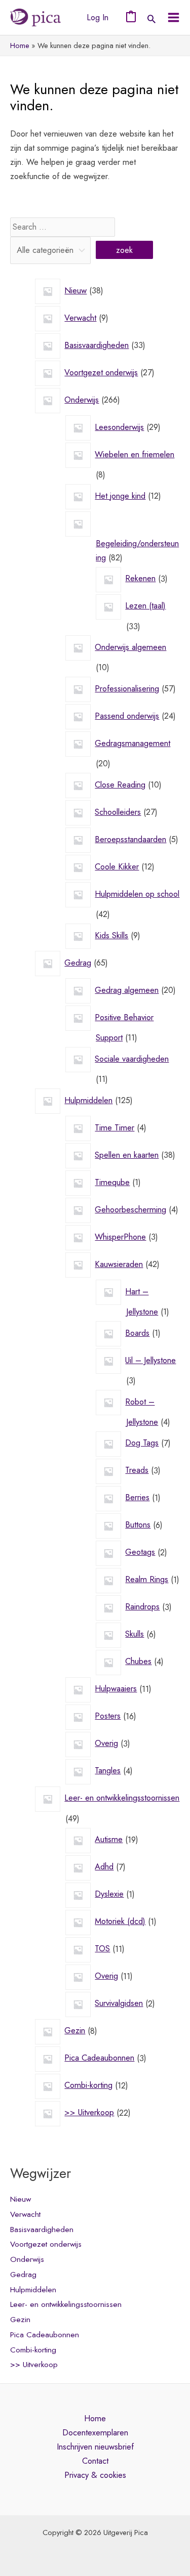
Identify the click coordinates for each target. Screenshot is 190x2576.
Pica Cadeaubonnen (45, 2335)
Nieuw (21, 2199)
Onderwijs (27, 2259)
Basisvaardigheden (42, 2230)
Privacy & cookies (95, 2475)
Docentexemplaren (95, 2432)
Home (95, 2418)
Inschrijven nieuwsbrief (95, 2447)
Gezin (20, 2320)
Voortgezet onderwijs (46, 2244)
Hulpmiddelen (33, 2290)
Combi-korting (33, 2350)
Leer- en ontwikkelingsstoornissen (66, 2304)
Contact (95, 2461)
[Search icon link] (151, 20)
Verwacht (25, 2214)
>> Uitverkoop (34, 2365)
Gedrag (23, 2275)
